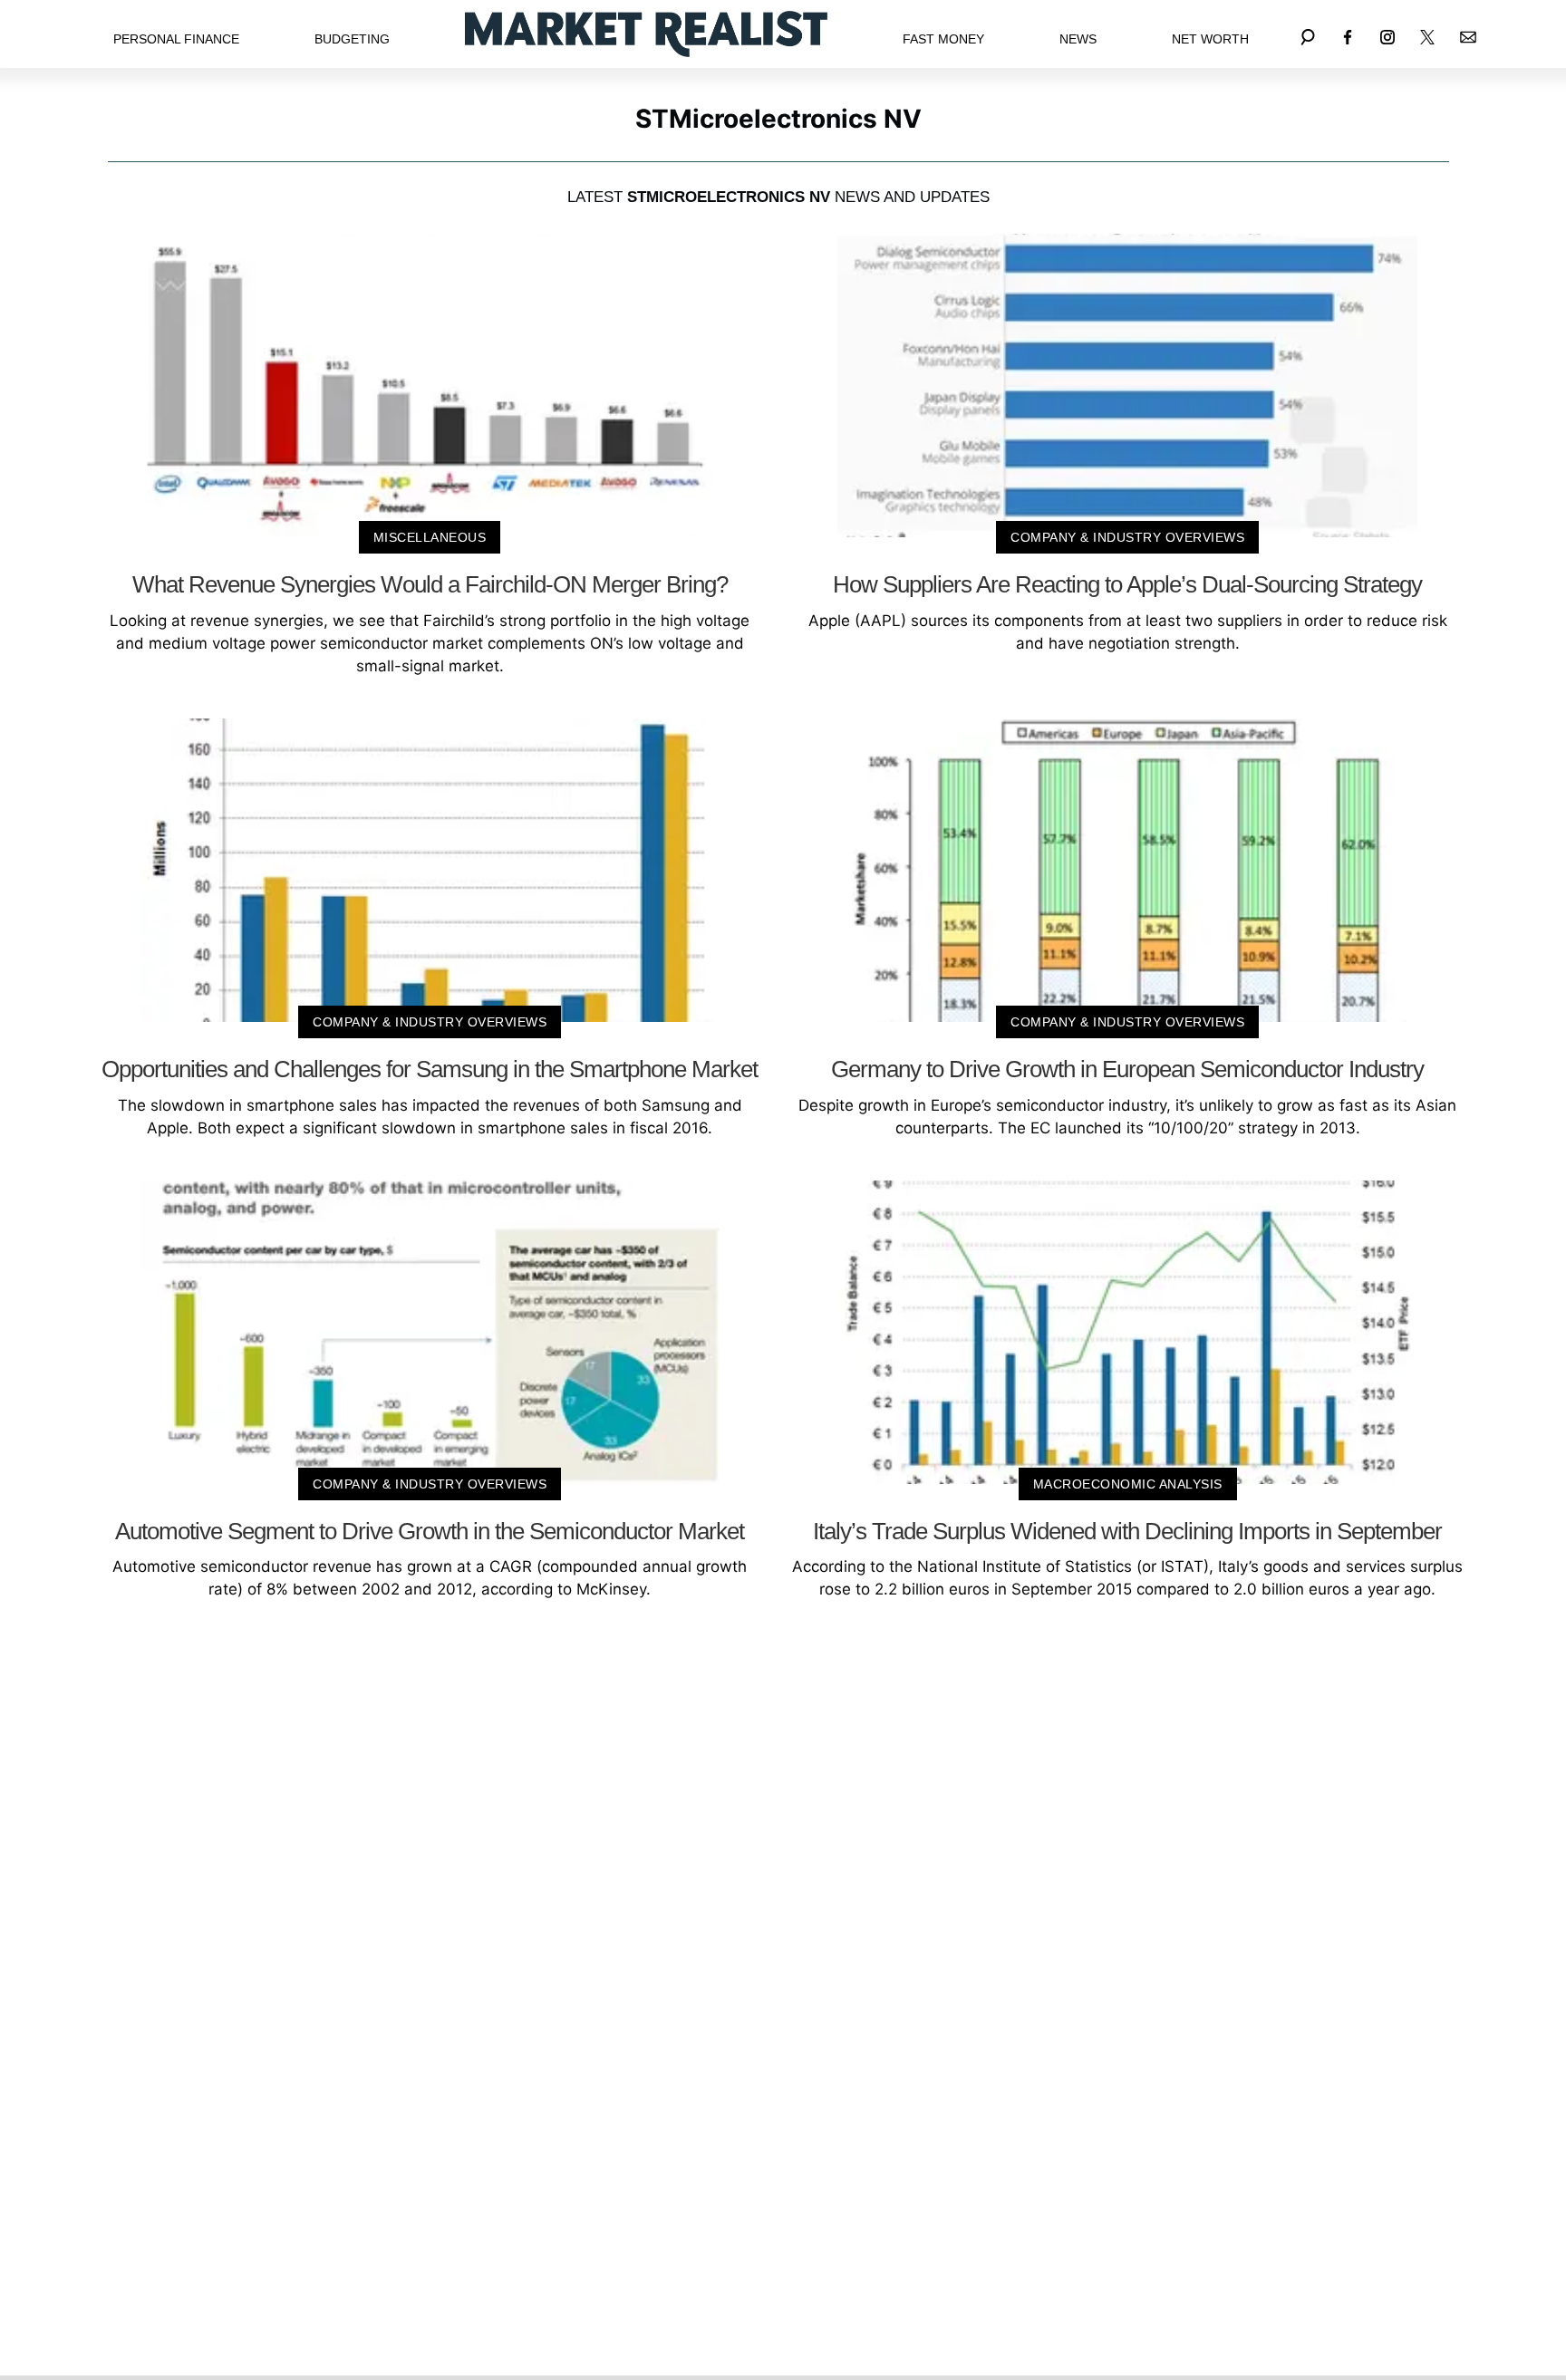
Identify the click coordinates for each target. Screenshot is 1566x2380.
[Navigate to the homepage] (646, 34)
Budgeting (352, 39)
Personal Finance (176, 39)
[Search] (1308, 34)
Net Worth (1210, 39)
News (1078, 39)
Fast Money (943, 39)
